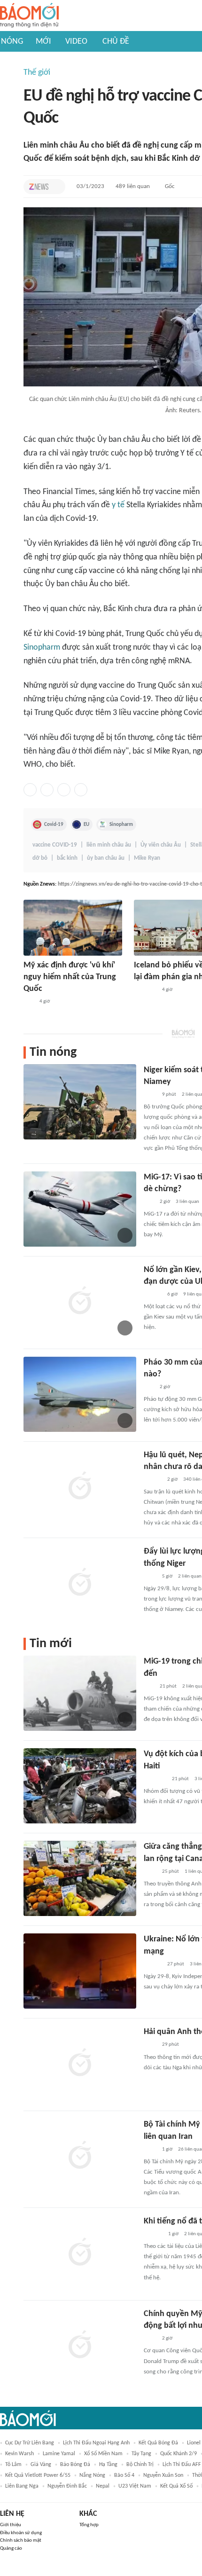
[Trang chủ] (29, 16)
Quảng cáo (11, 2549)
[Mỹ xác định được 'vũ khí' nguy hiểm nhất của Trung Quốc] (73, 928)
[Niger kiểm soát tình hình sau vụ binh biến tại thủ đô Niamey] (80, 1102)
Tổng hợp (89, 2525)
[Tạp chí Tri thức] (39, 187)
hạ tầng (108, 2465)
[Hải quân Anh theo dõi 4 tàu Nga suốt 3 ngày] (80, 2064)
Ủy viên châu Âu (161, 845)
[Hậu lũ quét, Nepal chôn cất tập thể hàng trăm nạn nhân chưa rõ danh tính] (80, 1487)
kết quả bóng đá (158, 2443)
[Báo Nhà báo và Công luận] (145, 990)
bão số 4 (124, 2475)
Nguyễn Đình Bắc (67, 2486)
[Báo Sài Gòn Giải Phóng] (153, 1964)
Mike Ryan (147, 858)
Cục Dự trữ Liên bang (30, 2443)
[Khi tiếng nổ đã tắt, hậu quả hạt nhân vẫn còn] (80, 2253)
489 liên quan (133, 186)
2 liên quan (190, 1576)
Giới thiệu (11, 2525)
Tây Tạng (141, 2454)
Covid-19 (54, 825)
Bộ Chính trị (140, 2465)
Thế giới (37, 73)
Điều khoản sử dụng (21, 2533)
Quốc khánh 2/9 (179, 2454)
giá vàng (41, 2465)
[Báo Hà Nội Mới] (153, 2234)
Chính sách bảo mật (21, 2541)
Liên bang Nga (22, 2486)
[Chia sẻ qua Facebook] (30, 790)
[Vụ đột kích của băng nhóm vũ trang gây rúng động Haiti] (80, 1786)
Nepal (103, 2486)
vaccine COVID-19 (55, 845)
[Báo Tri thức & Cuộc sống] (155, 1779)
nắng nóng (92, 2475)
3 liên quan (187, 1202)
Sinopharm (42, 648)
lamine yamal (59, 2454)
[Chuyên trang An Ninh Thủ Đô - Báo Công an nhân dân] (29, 1002)
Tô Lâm (13, 2465)
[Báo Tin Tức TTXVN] (150, 1095)
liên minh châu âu (109, 845)
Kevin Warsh (19, 2454)
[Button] (56, 187)
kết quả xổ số (176, 2486)
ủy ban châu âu (106, 858)
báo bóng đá (75, 2465)
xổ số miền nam (103, 2454)
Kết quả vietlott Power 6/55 (38, 2475)
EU (86, 825)
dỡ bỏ (40, 858)
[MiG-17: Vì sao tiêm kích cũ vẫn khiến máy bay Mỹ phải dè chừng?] (80, 1209)
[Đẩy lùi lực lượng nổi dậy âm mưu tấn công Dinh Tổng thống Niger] (80, 1583)
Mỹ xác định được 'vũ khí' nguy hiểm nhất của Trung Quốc (70, 977)
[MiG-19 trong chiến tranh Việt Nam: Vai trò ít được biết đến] (80, 1693)
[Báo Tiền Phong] (153, 1295)
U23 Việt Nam (135, 2486)
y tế (118, 505)
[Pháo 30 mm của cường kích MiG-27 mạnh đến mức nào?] (80, 1394)
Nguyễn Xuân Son (163, 2475)
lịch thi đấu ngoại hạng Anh (96, 2443)
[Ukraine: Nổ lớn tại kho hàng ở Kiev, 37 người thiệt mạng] (80, 1971)
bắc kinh (67, 858)
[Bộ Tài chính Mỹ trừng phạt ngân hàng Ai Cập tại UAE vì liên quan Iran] (80, 2156)
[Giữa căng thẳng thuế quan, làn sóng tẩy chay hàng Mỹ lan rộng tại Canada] (80, 1878)
